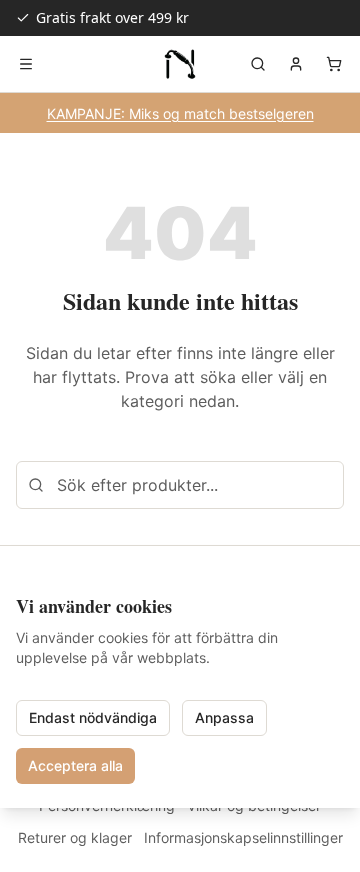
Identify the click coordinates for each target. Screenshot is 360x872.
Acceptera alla (75, 765)
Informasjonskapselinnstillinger (243, 837)
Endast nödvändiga (93, 717)
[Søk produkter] (258, 64)
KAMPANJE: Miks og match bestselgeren (180, 113)
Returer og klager (75, 837)
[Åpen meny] (26, 64)
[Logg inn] (296, 64)
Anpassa (224, 717)
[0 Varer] (334, 64)
